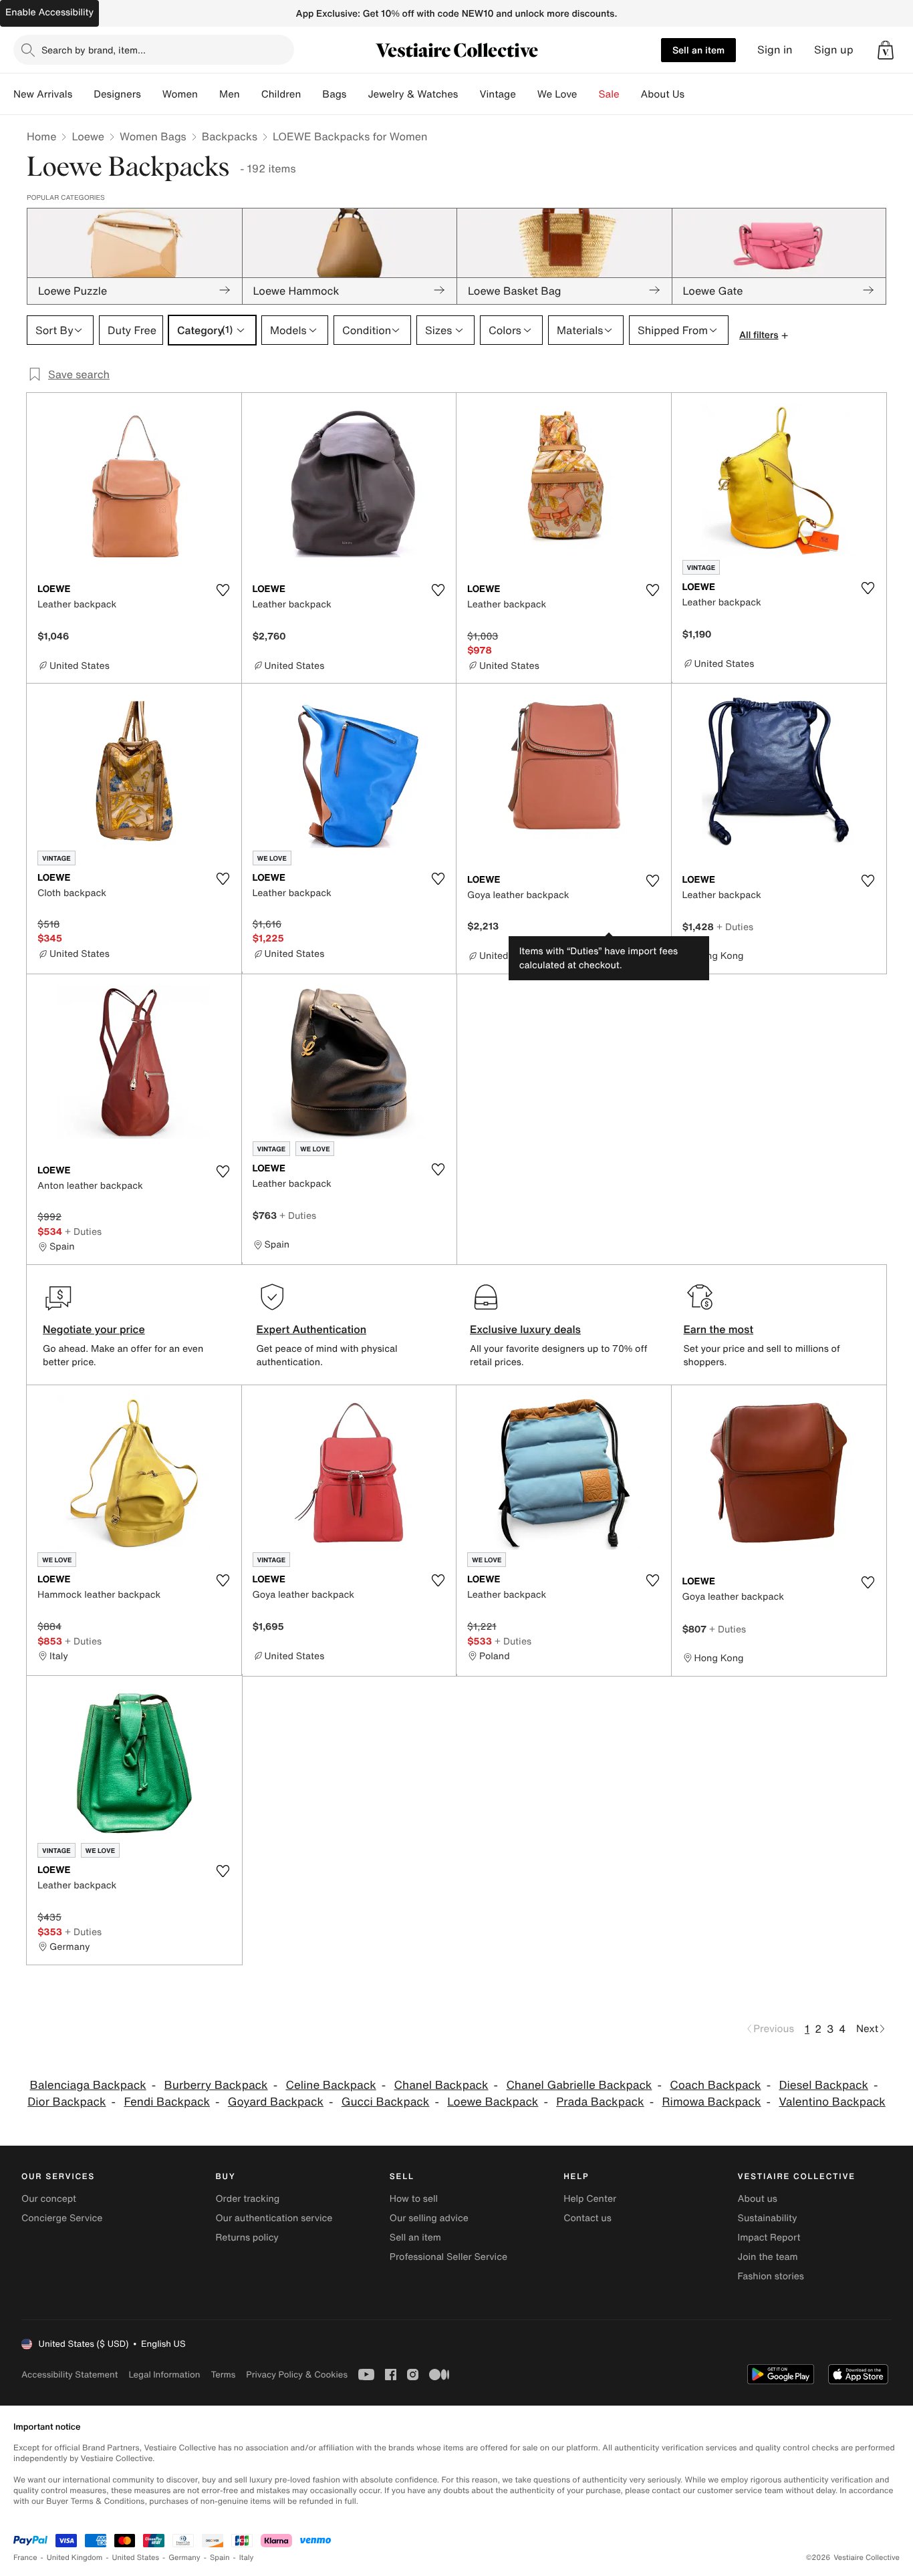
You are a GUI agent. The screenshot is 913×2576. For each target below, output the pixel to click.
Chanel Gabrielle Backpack (579, 2085)
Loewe (88, 136)
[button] (886, 50)
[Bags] (357, 94)
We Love (557, 94)
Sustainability (768, 2218)
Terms (223, 2375)
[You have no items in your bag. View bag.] (886, 50)
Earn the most (719, 1329)
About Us (663, 94)
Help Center (590, 2199)
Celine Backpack (331, 2085)
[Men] (251, 94)
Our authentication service (274, 2218)
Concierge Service (62, 2218)
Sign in (775, 50)
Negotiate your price (94, 1329)
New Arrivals (43, 94)
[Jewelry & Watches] (469, 94)
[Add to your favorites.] (223, 590)
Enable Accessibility (49, 12)
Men (230, 94)
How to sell (414, 2199)
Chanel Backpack (441, 2085)
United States (136, 2558)
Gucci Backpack (386, 2102)
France (25, 2558)
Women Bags (153, 136)
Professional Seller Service (448, 2257)
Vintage (497, 94)
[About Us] (695, 94)
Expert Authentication (312, 1329)
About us (758, 2199)
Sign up (834, 50)
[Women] (209, 94)
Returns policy (247, 2238)
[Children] (311, 94)
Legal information (164, 2375)
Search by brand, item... (94, 50)
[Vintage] (527, 94)
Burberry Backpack (216, 2085)
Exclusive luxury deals (525, 1329)
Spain (220, 2558)
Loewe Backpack (493, 2102)
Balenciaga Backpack (88, 2085)
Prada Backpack (600, 2102)
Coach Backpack (715, 2085)
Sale (609, 94)
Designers (117, 94)
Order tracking (247, 2199)
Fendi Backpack (167, 2102)
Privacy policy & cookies (297, 2375)
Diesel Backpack (823, 2085)
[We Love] (588, 94)
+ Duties (735, 926)
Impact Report (769, 2238)
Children (281, 94)
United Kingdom (75, 2558)
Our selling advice (429, 2218)
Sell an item (698, 50)
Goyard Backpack (276, 2102)
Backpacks (230, 136)
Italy (247, 2558)
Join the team (768, 2257)
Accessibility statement (70, 2375)
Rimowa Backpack (711, 2102)
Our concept (49, 2199)
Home (41, 136)
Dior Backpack (67, 2102)
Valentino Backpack (832, 2102)
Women (180, 94)
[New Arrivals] (83, 94)
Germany (184, 2558)
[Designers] (152, 94)
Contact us (588, 2218)
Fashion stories (771, 2276)
